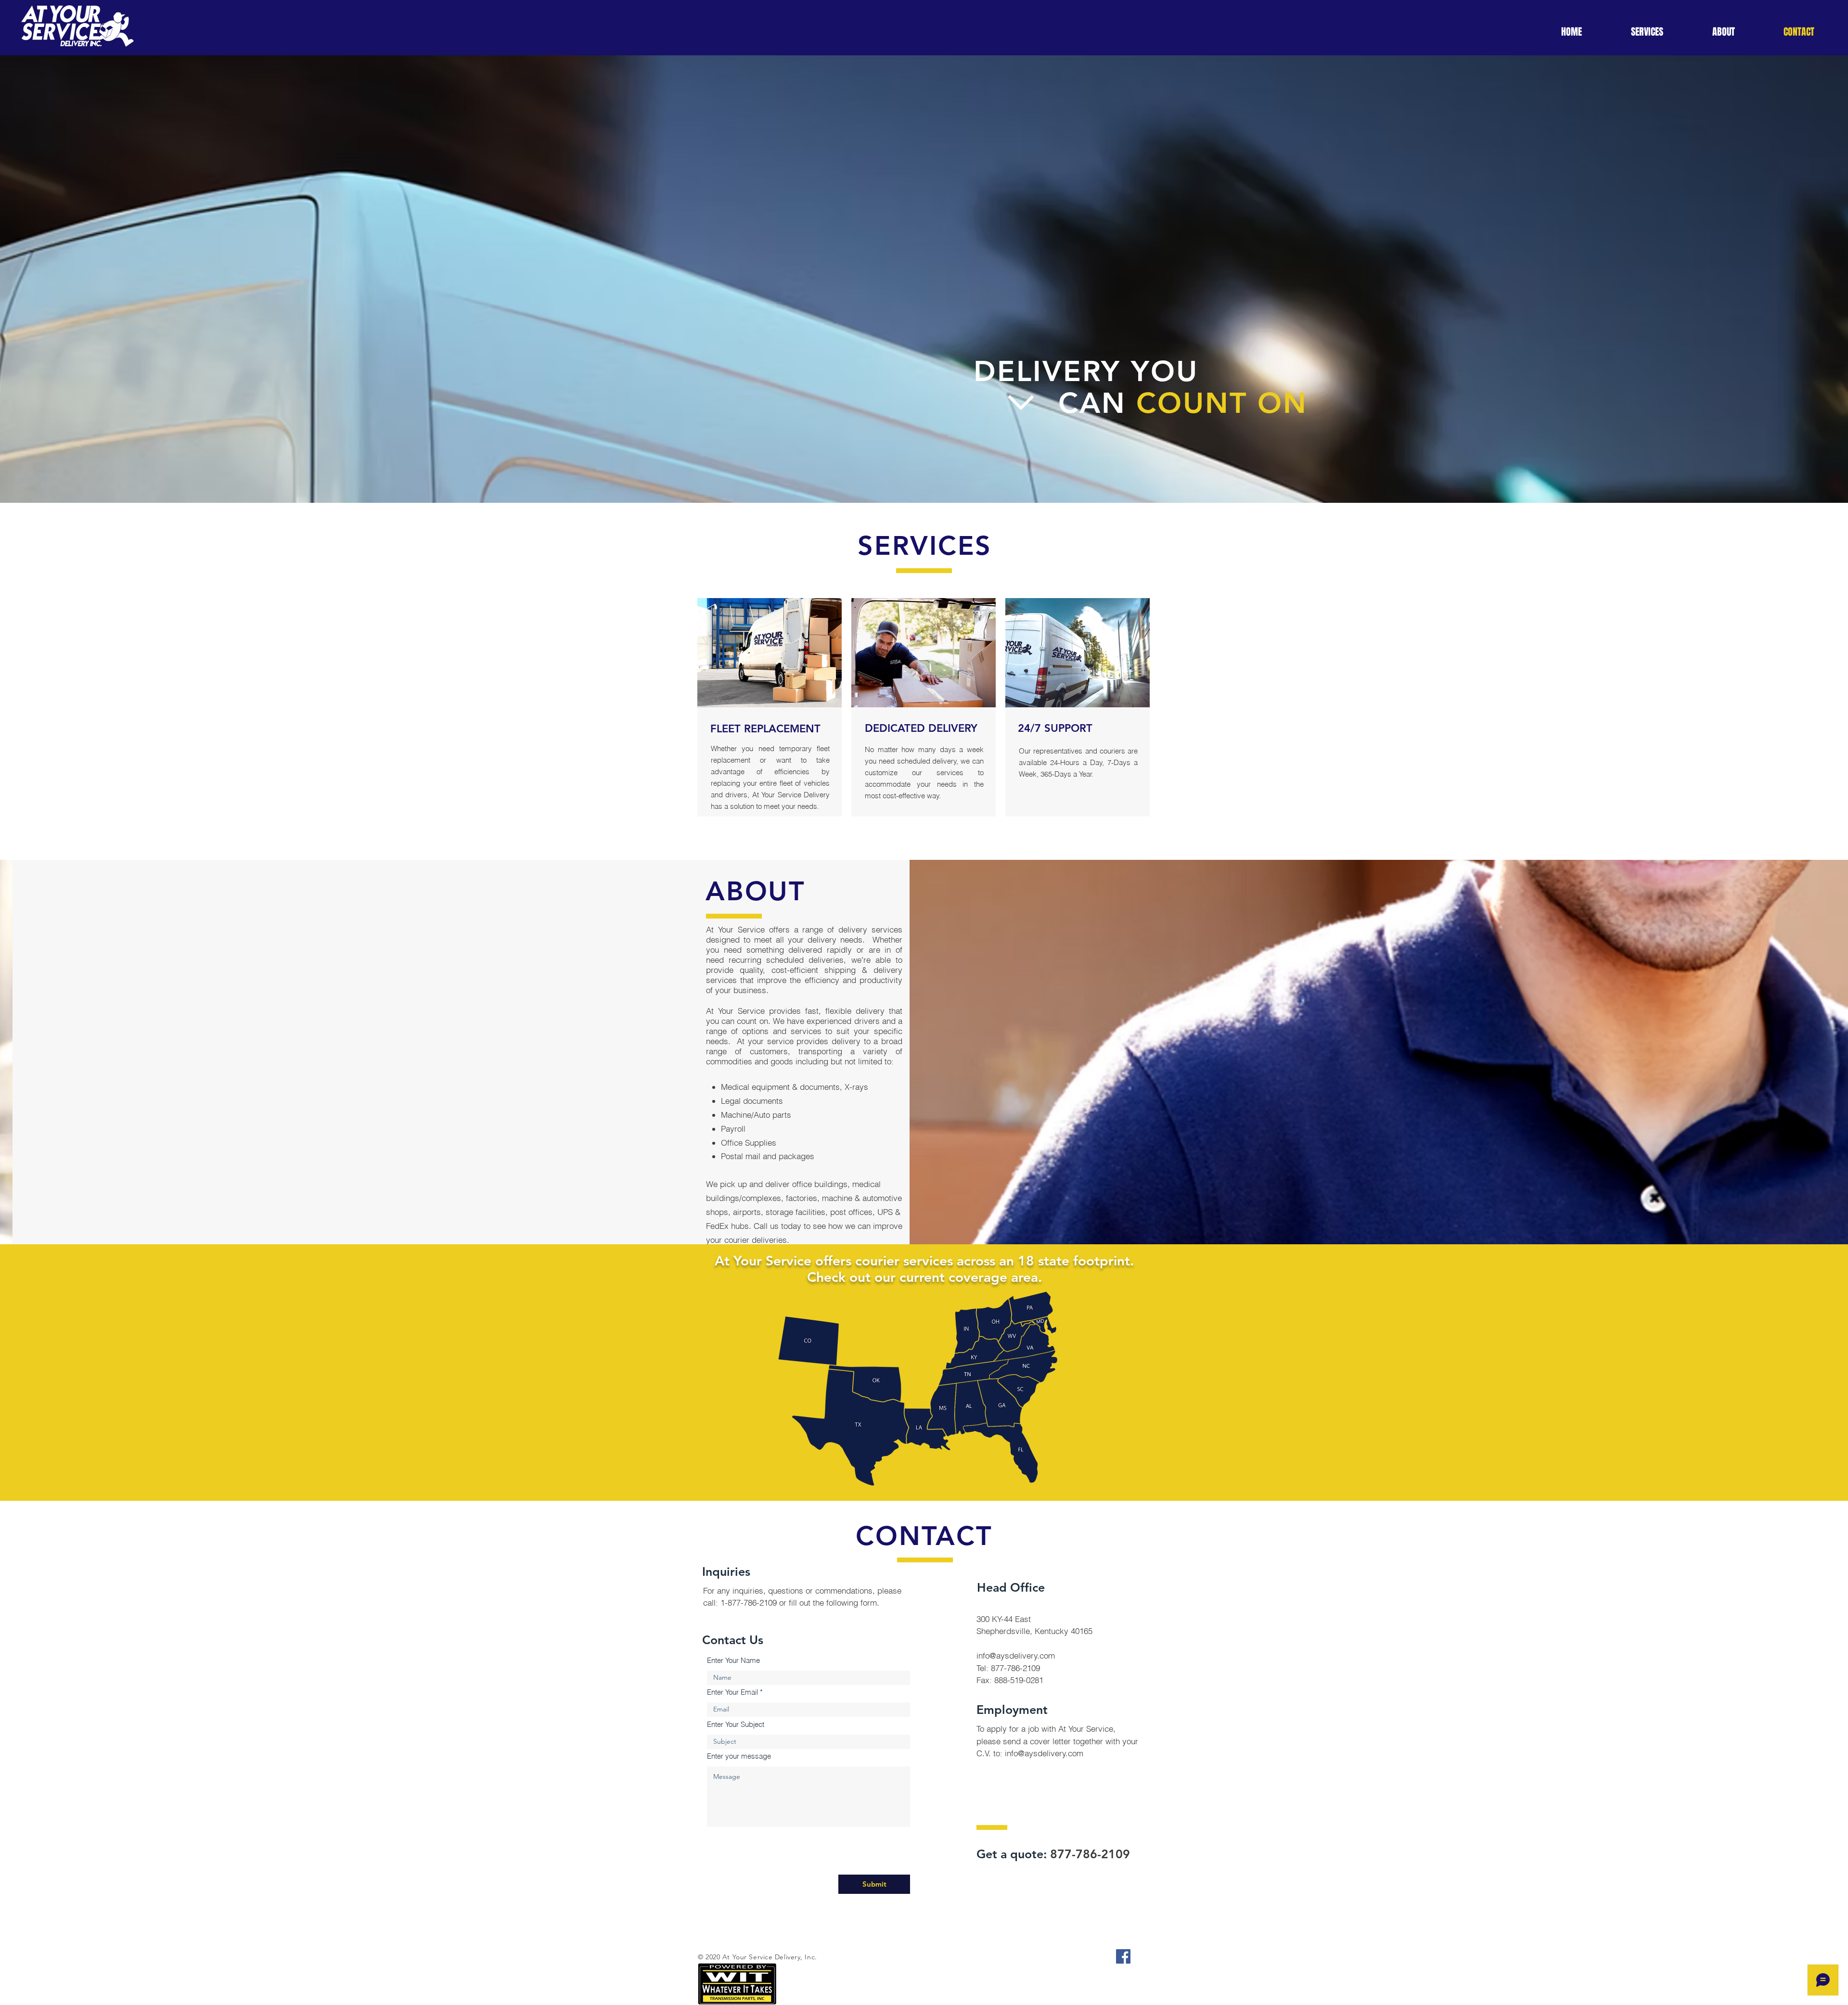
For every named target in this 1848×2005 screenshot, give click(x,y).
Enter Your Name (733, 1660)
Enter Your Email (732, 1692)
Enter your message (739, 1756)
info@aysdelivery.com (1016, 1655)
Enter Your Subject (736, 1724)
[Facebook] (1123, 1956)
